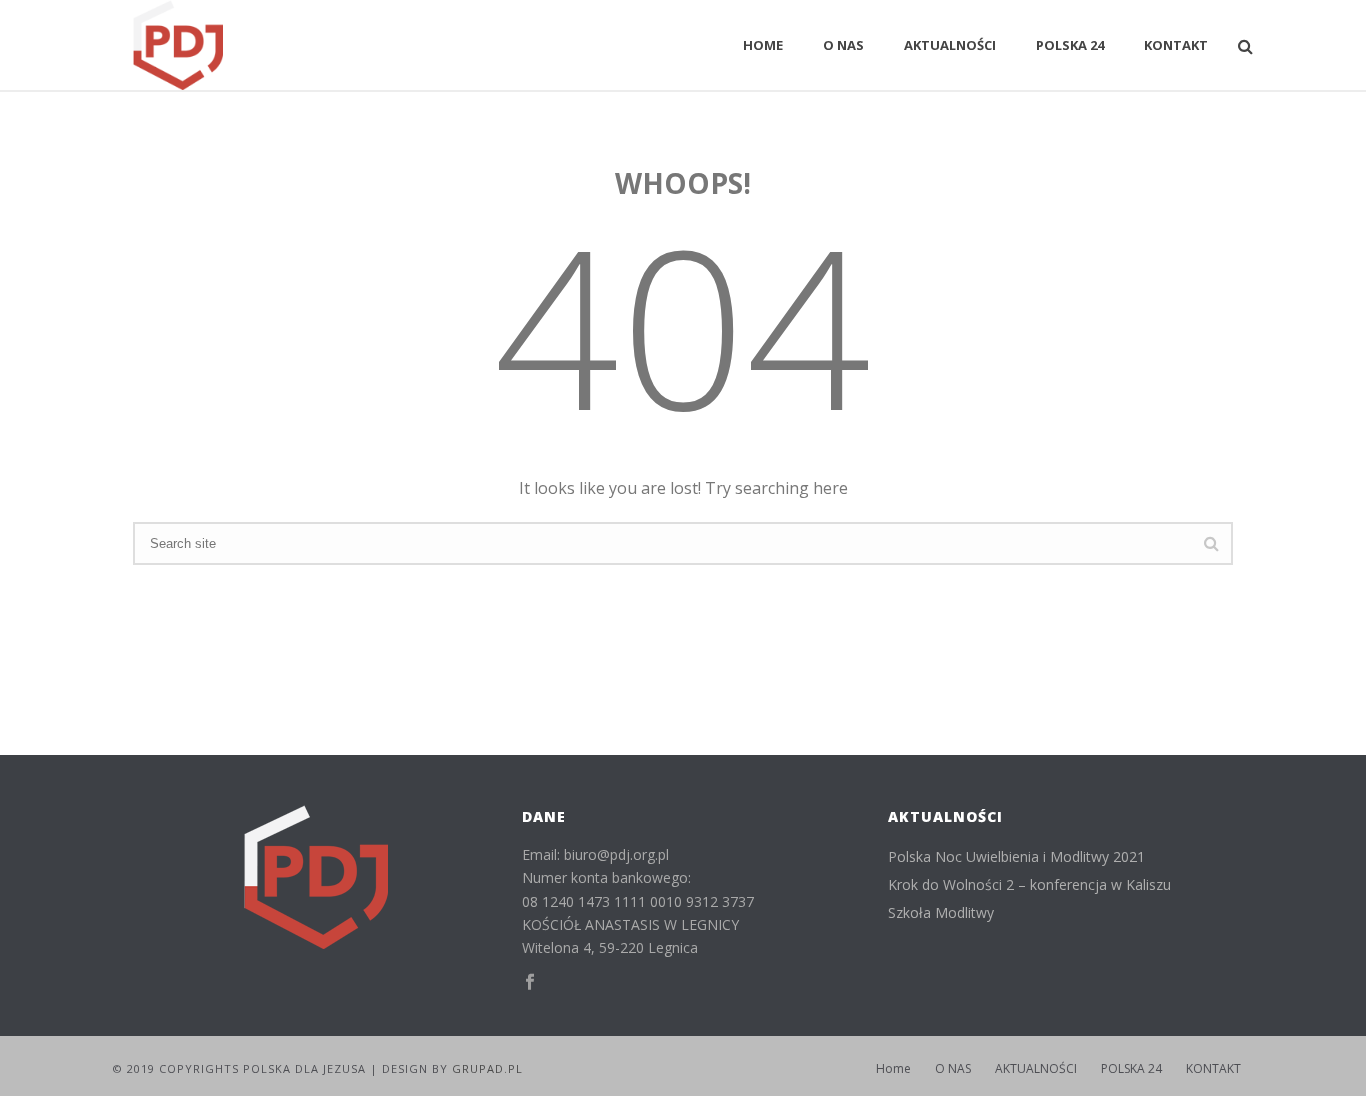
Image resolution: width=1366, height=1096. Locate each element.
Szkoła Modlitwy (941, 913)
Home (763, 45)
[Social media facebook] (530, 982)
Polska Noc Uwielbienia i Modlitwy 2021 (1016, 857)
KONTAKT (1176, 45)
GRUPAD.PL (487, 1068)
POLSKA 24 (1070, 45)
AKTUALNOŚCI (950, 45)
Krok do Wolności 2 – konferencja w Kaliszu (1029, 885)
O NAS (843, 45)
